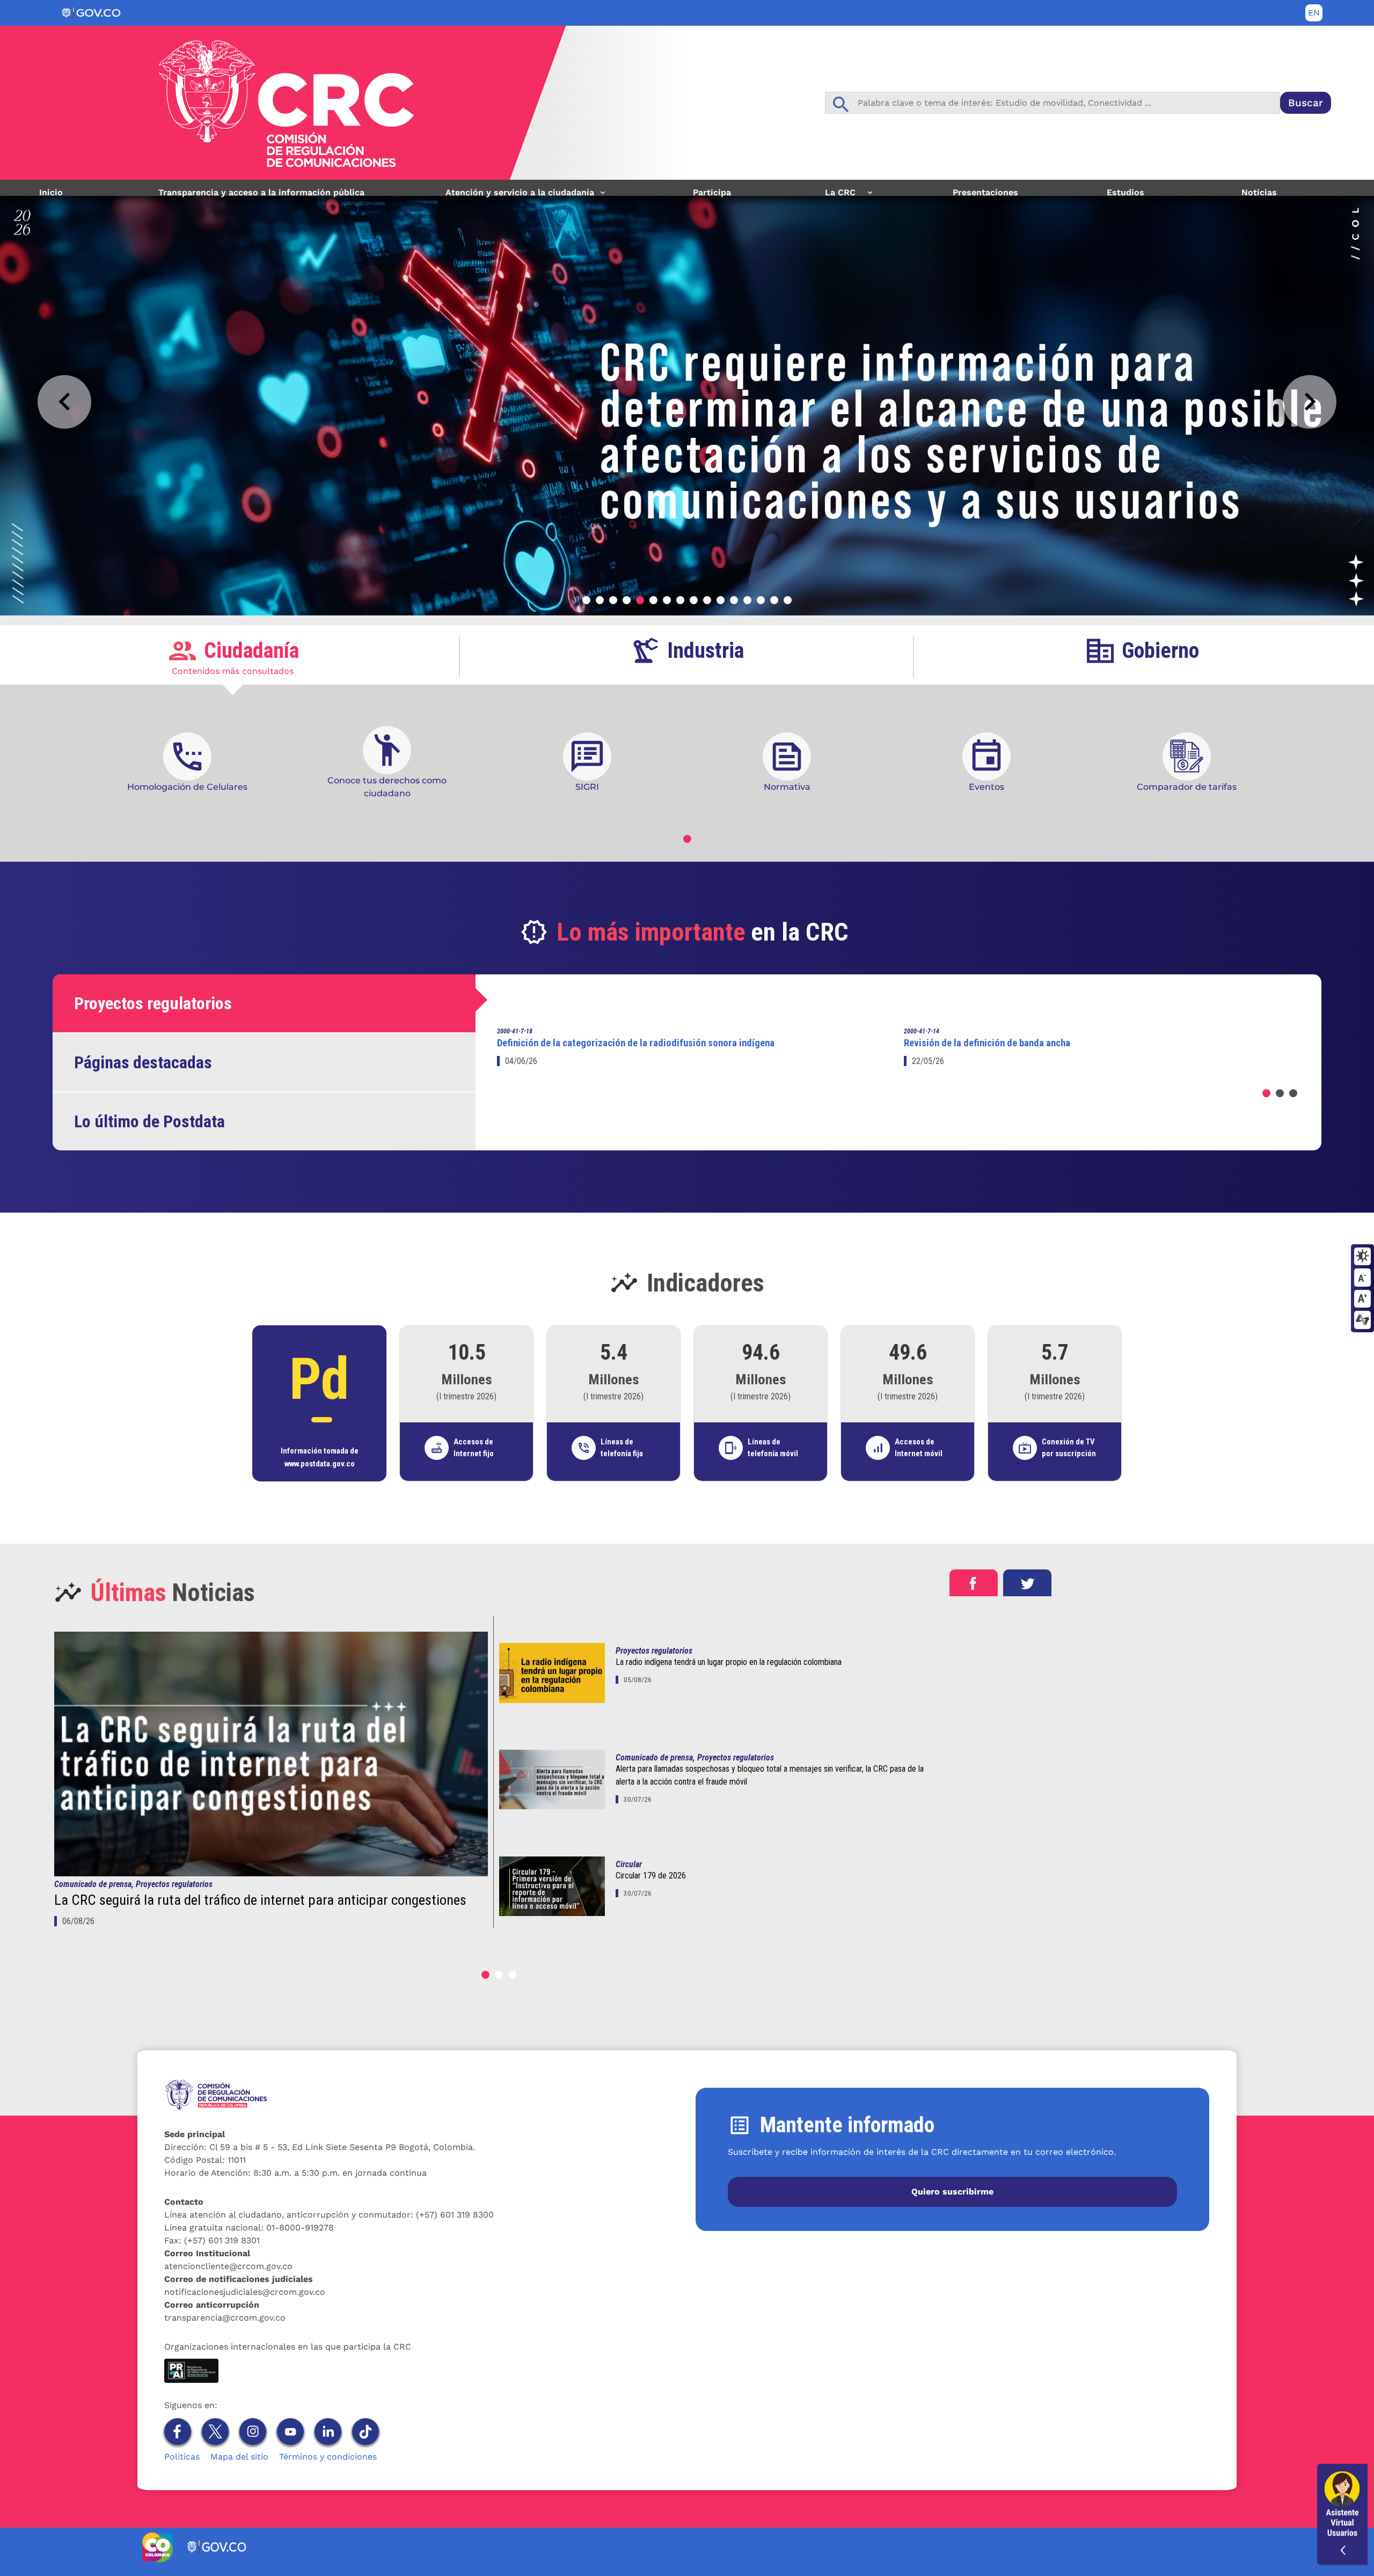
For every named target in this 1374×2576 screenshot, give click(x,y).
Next (1310, 402)
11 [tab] (721, 600)
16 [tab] (788, 600)
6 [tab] (653, 600)
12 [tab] (734, 600)
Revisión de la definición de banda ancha (987, 1043)
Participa (712, 192)
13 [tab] (747, 600)
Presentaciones (985, 192)
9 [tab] (694, 600)
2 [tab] (600, 600)
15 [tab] (774, 600)
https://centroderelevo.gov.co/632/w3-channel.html (1362, 1320)
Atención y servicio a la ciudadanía (516, 196)
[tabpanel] (687, 398)
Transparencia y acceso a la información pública (261, 192)
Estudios (1125, 192)
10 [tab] (707, 600)
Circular (629, 1864)
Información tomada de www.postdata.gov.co (320, 1457)
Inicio (51, 192)
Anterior (64, 402)
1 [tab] (586, 600)
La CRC (834, 196)
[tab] (233, 656)
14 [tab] (761, 600)
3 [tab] (613, 600)
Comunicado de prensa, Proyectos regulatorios (133, 1884)
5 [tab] (640, 600)
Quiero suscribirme (952, 2192)
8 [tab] (680, 600)
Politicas (182, 2457)
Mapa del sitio (239, 2457)
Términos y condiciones (328, 2457)
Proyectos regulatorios (654, 1651)
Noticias (1259, 192)
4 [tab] (627, 600)
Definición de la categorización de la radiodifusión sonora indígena (636, 1043)
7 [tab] (667, 600)
